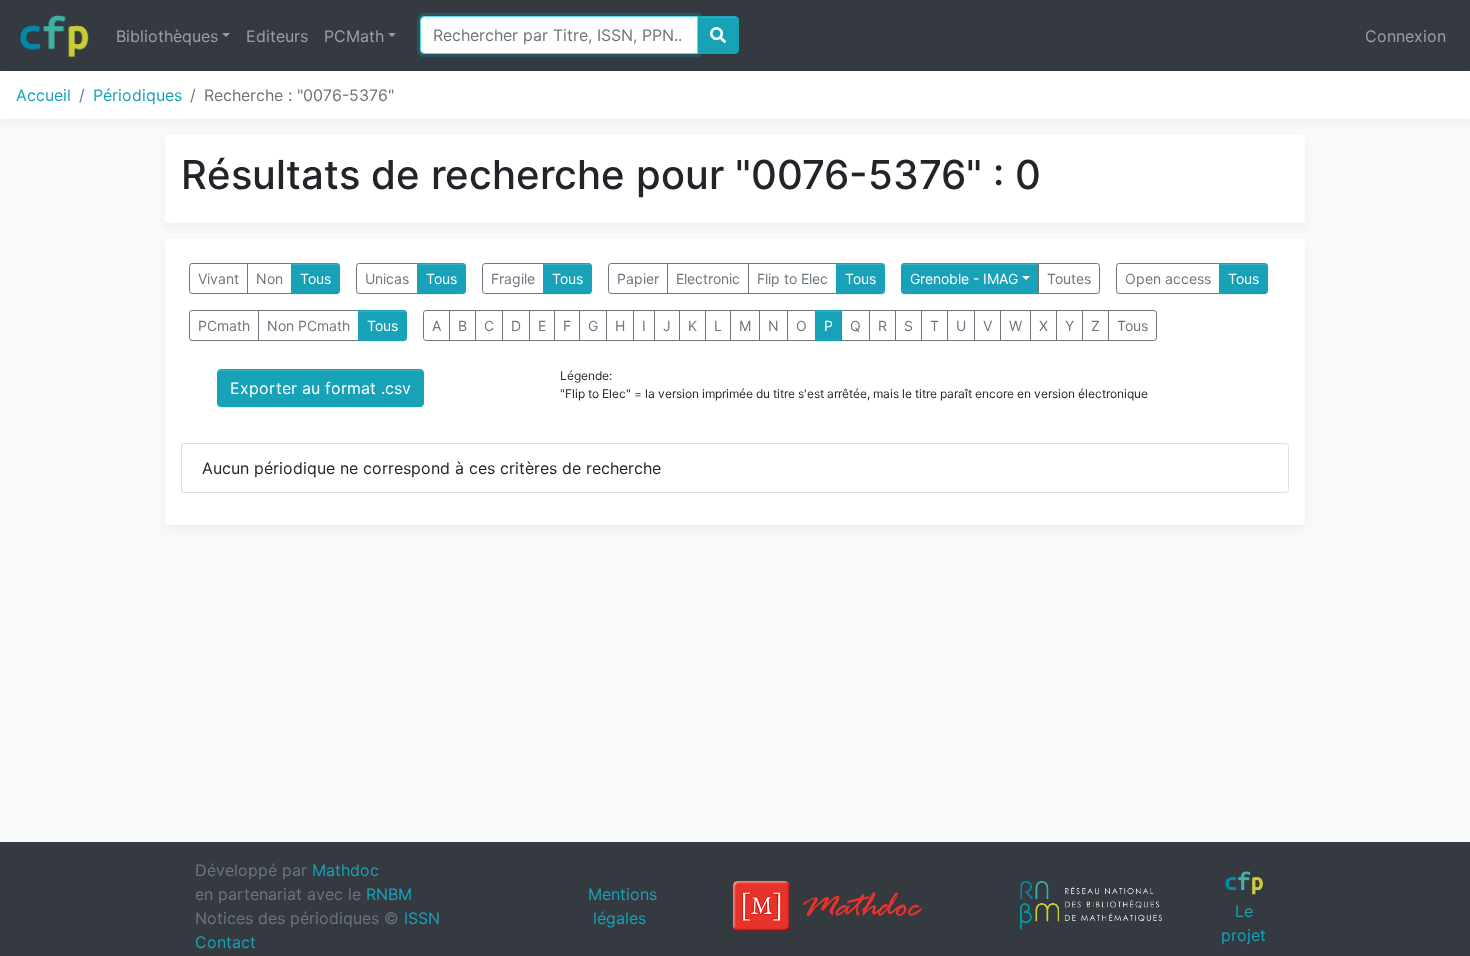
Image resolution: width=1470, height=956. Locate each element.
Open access (1168, 278)
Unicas (387, 278)
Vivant (218, 278)
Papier (638, 278)
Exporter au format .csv (320, 388)
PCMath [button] (354, 36)
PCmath (224, 325)
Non (269, 278)
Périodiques (137, 95)
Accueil (43, 95)
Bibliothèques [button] (167, 36)
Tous (315, 278)
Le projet (1243, 922)
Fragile (513, 278)
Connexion (1405, 36)
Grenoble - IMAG (964, 278)
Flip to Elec (792, 278)
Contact (225, 942)
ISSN (422, 918)
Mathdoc (345, 870)
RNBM (389, 894)
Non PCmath (308, 325)
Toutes (1069, 278)
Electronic (708, 278)
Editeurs (277, 36)
